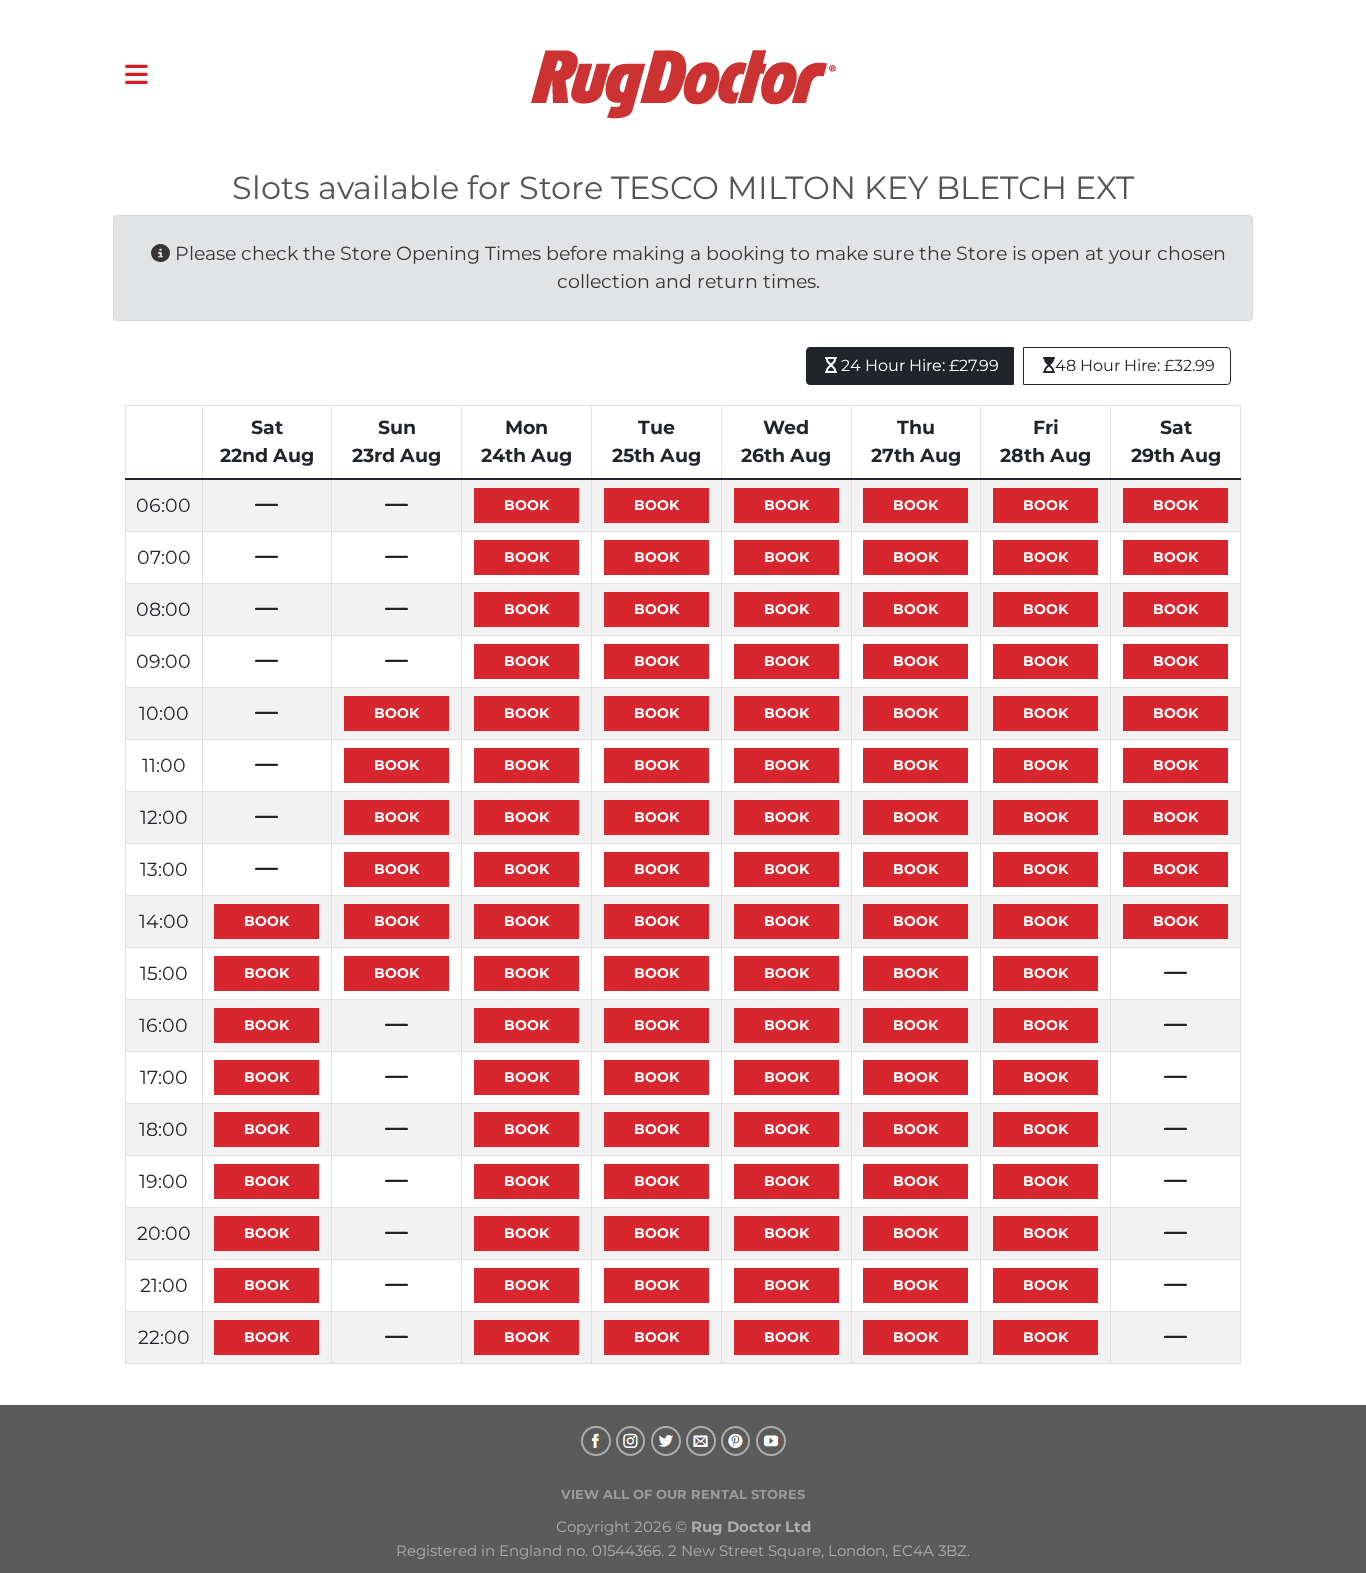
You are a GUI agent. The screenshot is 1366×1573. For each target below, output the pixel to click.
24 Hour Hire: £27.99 (918, 365)
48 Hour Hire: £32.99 (1135, 365)
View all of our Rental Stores (683, 1494)
